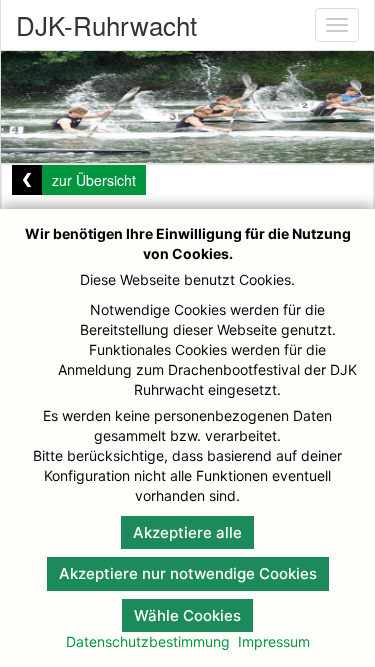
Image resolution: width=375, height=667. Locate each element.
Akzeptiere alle (187, 532)
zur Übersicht (94, 180)
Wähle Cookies (187, 615)
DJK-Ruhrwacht (106, 24)
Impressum (274, 641)
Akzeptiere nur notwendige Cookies (188, 573)
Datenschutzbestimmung (148, 641)
